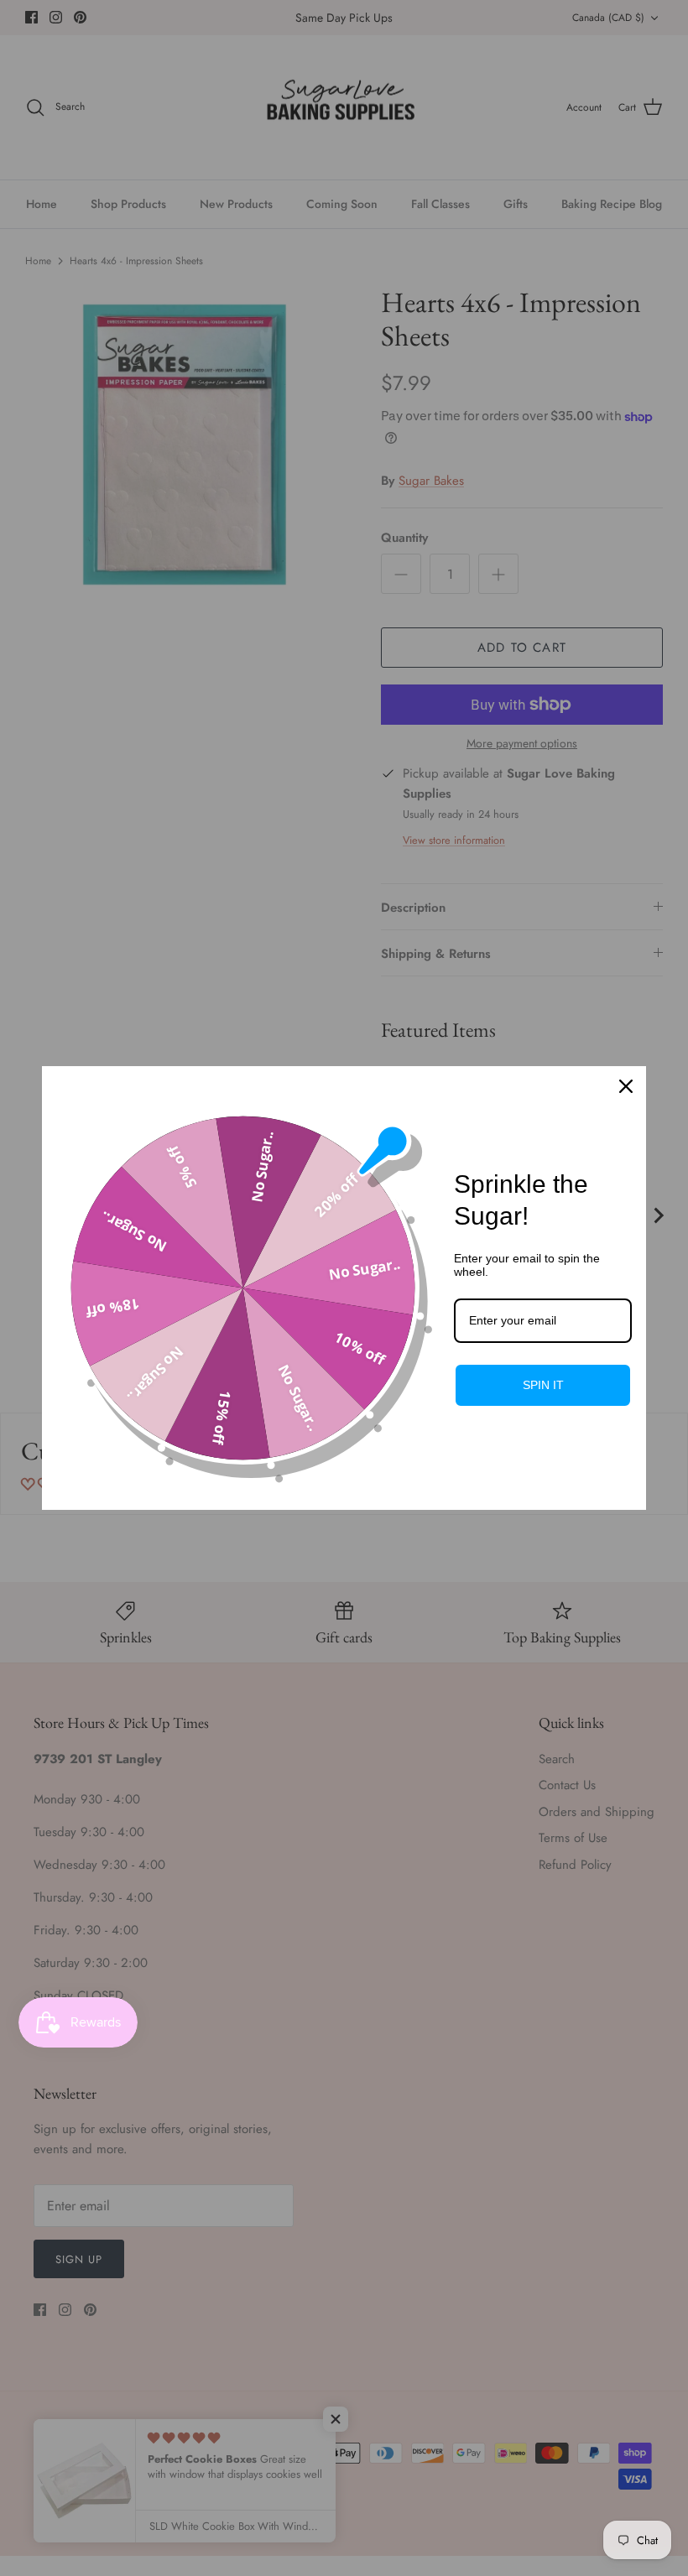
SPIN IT (543, 1385)
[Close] (626, 1086)
